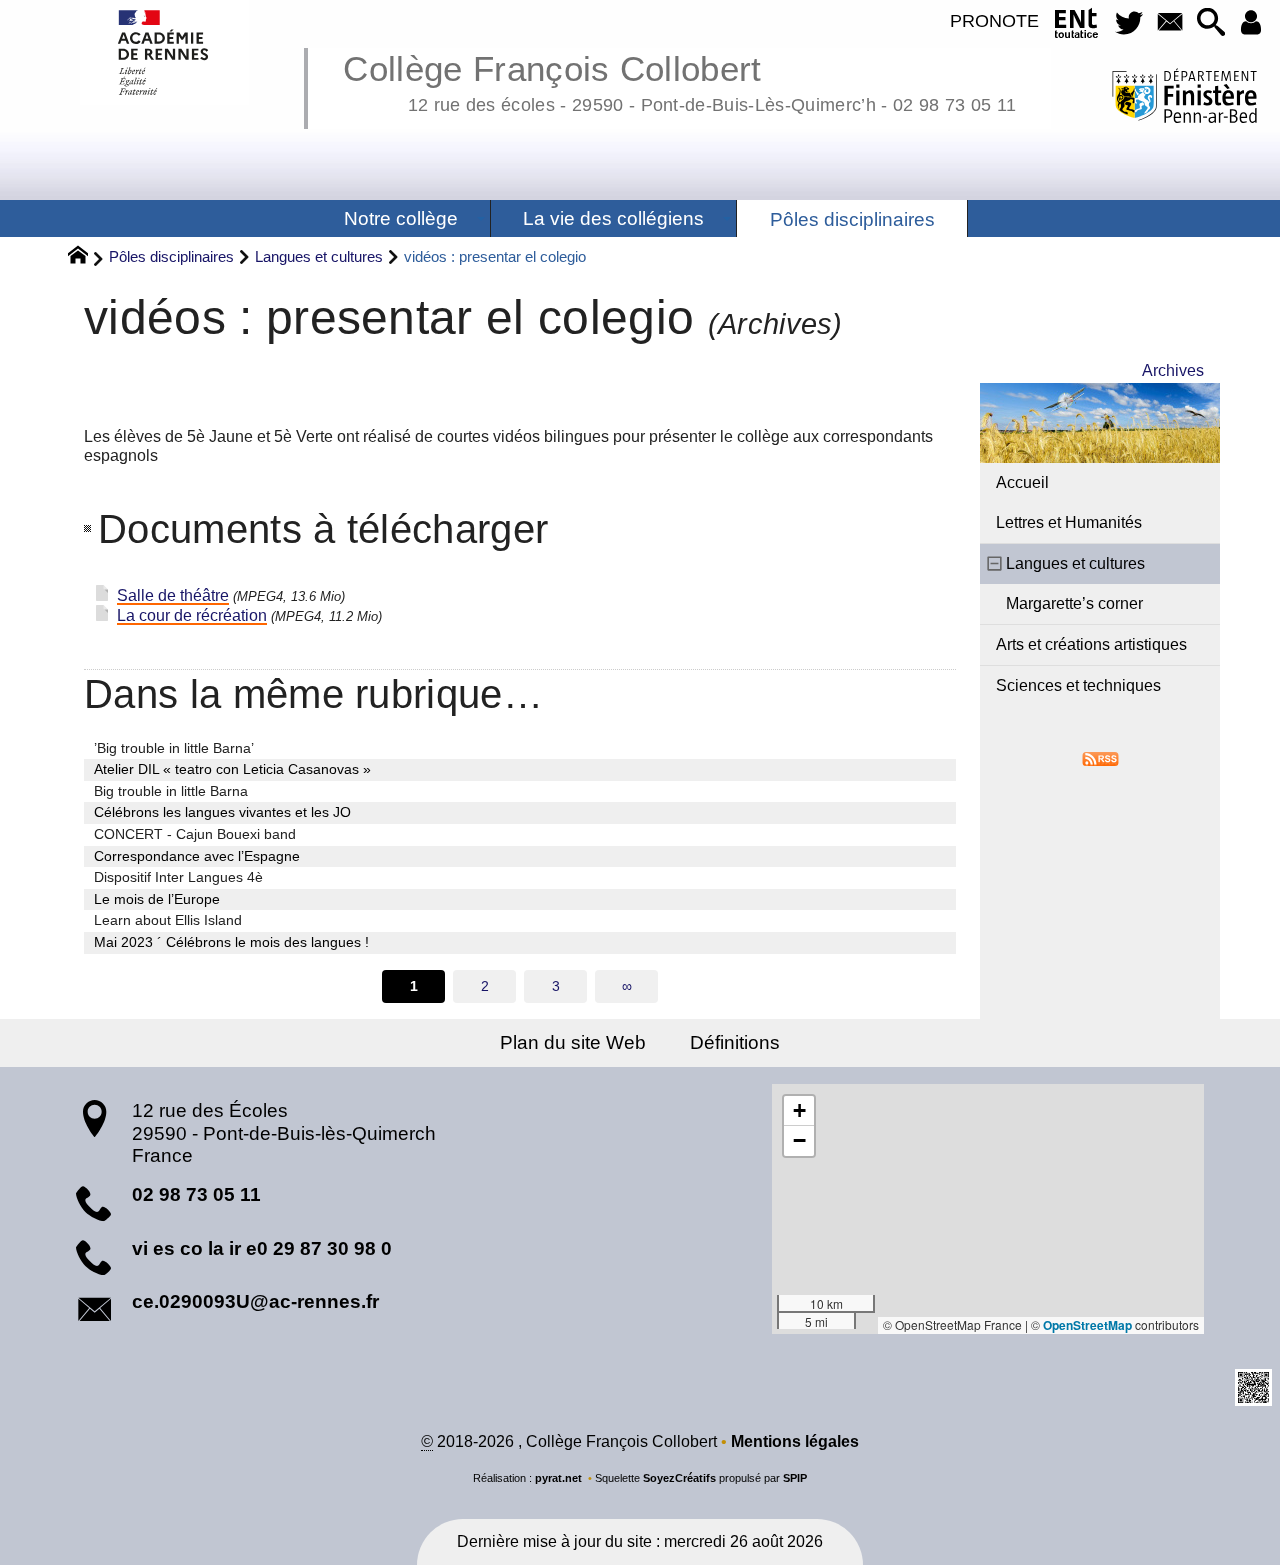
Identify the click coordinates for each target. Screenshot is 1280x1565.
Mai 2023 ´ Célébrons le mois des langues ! (231, 942)
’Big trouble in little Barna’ (174, 748)
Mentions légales (795, 1441)
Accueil (1022, 482)
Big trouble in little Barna (171, 791)
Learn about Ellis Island (168, 920)
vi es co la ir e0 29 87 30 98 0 (262, 1248)
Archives (1173, 370)
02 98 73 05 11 (196, 1194)
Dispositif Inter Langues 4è (178, 877)
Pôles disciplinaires (171, 256)
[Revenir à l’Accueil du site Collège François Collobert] (164, 52)
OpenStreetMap (1087, 1325)
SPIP (795, 1478)
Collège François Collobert (679, 80)
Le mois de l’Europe (157, 899)
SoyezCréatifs (679, 1478)
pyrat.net (558, 1478)
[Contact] (1169, 23)
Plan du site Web (573, 1042)
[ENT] (1076, 27)
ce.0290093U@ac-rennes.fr (255, 1301)
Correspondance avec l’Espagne (197, 856)
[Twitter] (1128, 23)
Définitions (735, 1042)
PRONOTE (994, 21)
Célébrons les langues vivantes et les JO (222, 812)
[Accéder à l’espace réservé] (1251, 23)
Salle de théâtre (173, 595)
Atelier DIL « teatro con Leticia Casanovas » (232, 769)
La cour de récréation (192, 615)
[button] (1210, 23)
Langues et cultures (319, 256)
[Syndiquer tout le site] (1100, 757)
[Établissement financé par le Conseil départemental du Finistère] (1184, 98)
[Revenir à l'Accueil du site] (86, 258)
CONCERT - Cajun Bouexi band (195, 834)
